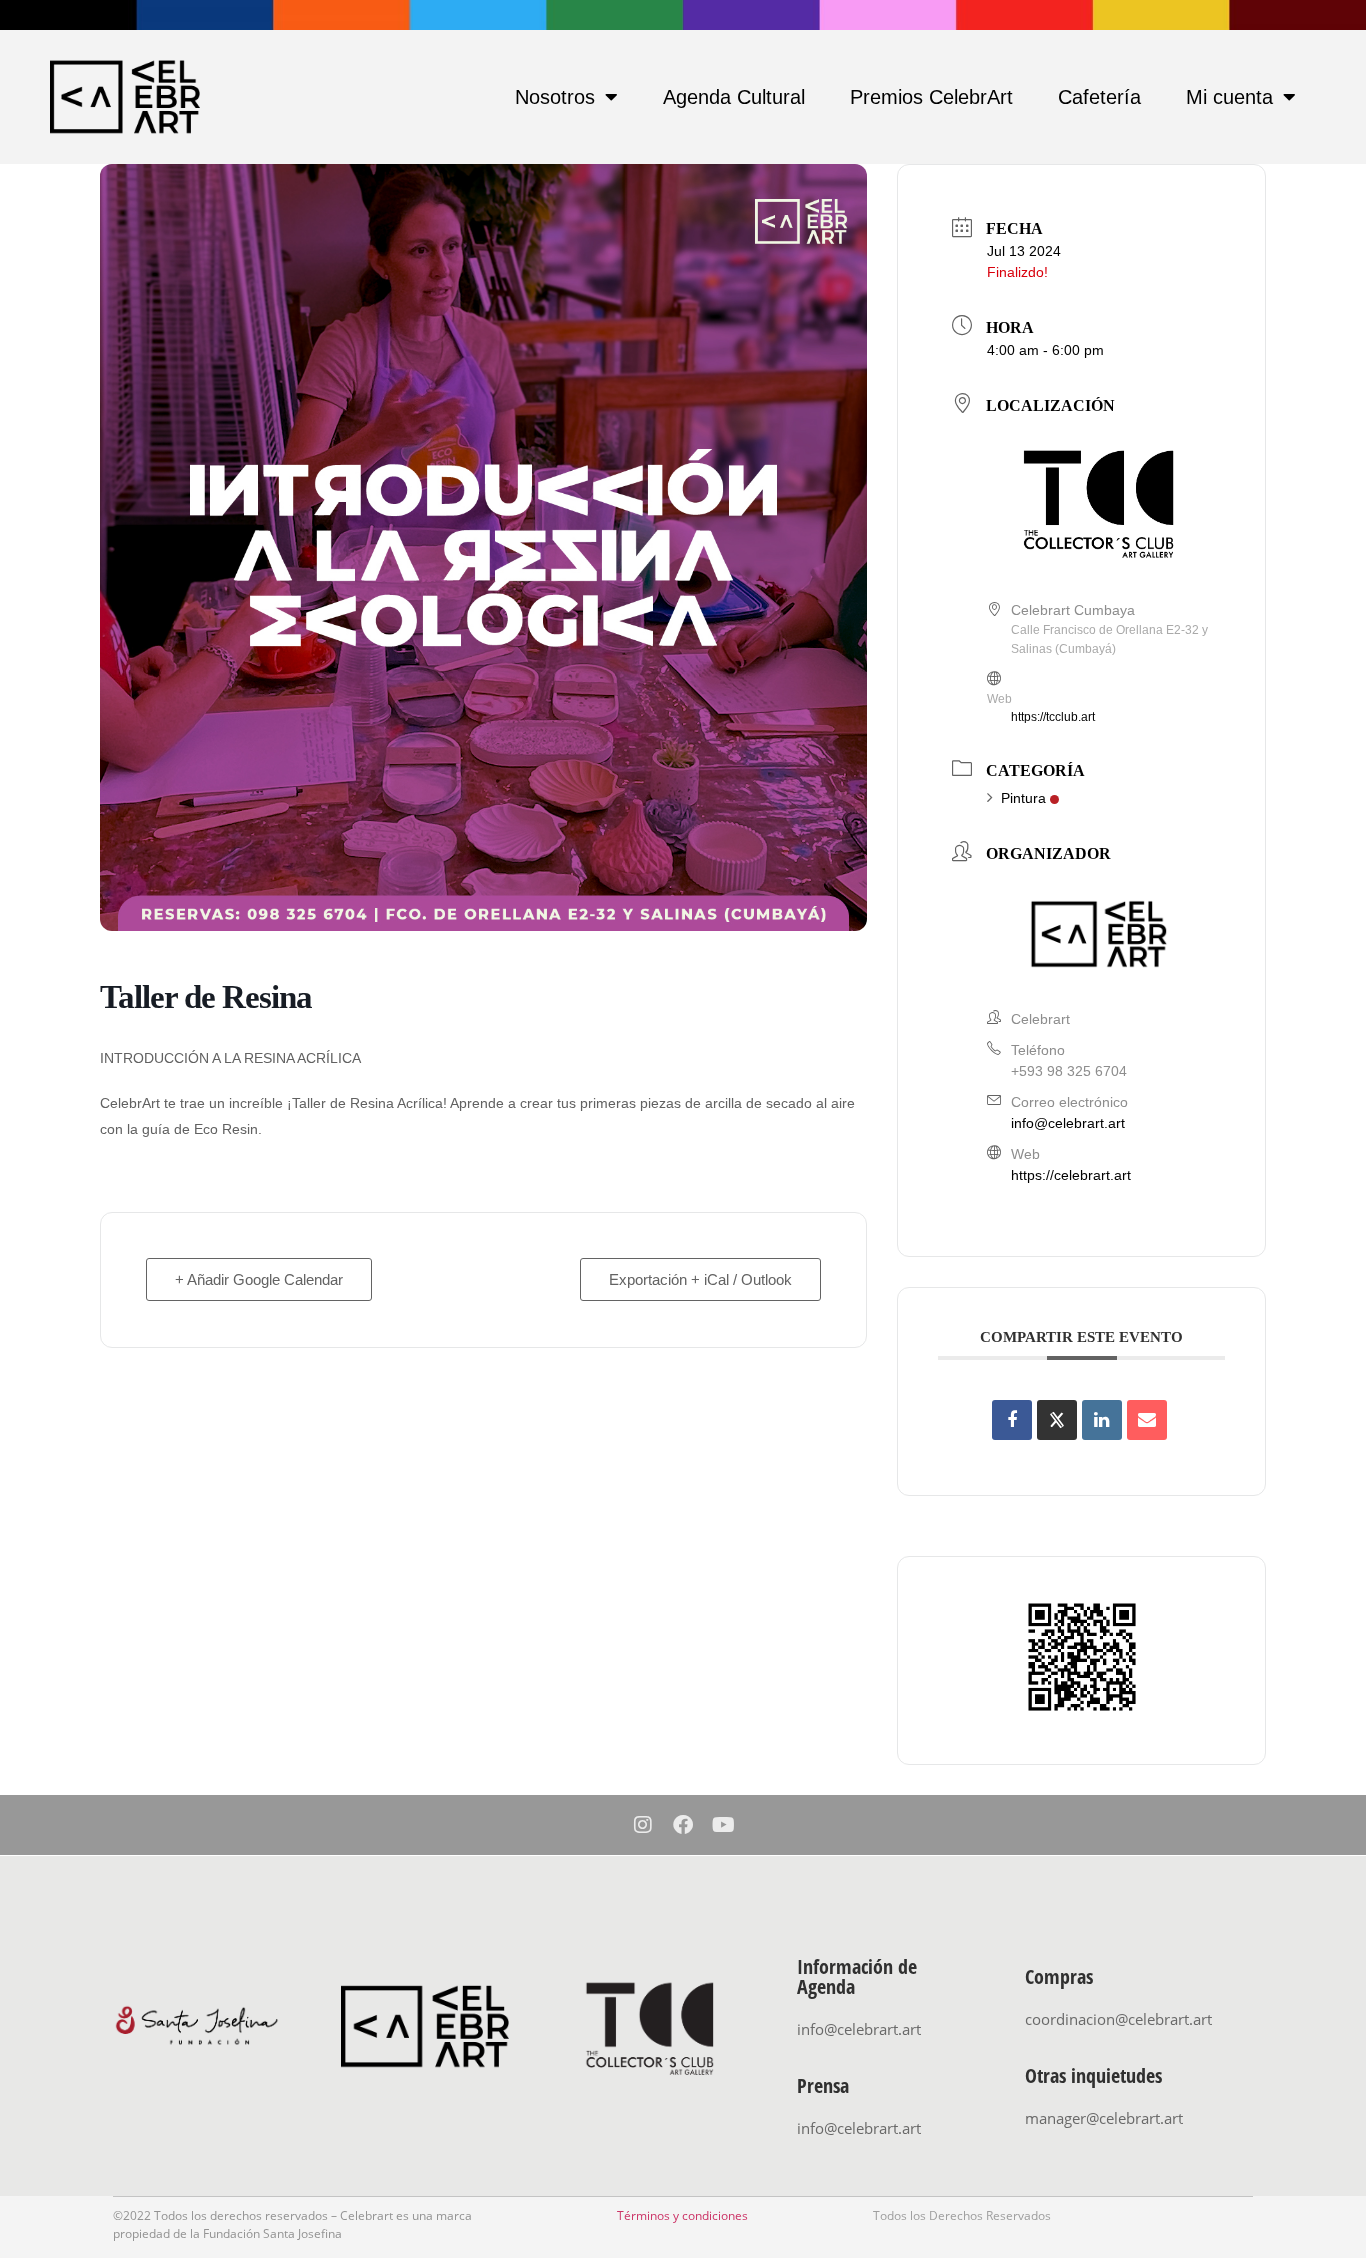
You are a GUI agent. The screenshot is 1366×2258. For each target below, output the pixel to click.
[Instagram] (643, 1825)
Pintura (1023, 798)
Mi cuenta (1229, 97)
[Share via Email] (1147, 1420)
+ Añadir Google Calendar (259, 1279)
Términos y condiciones (682, 2215)
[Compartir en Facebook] (1012, 1420)
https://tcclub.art (1053, 717)
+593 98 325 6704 (1069, 1071)
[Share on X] (1057, 1420)
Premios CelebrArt (931, 97)
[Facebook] (683, 1825)
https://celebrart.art (1071, 1175)
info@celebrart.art (1068, 1123)
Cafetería (1099, 97)
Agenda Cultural (734, 97)
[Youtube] (723, 1825)
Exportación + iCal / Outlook (700, 1279)
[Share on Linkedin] (1102, 1420)
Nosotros (555, 97)
